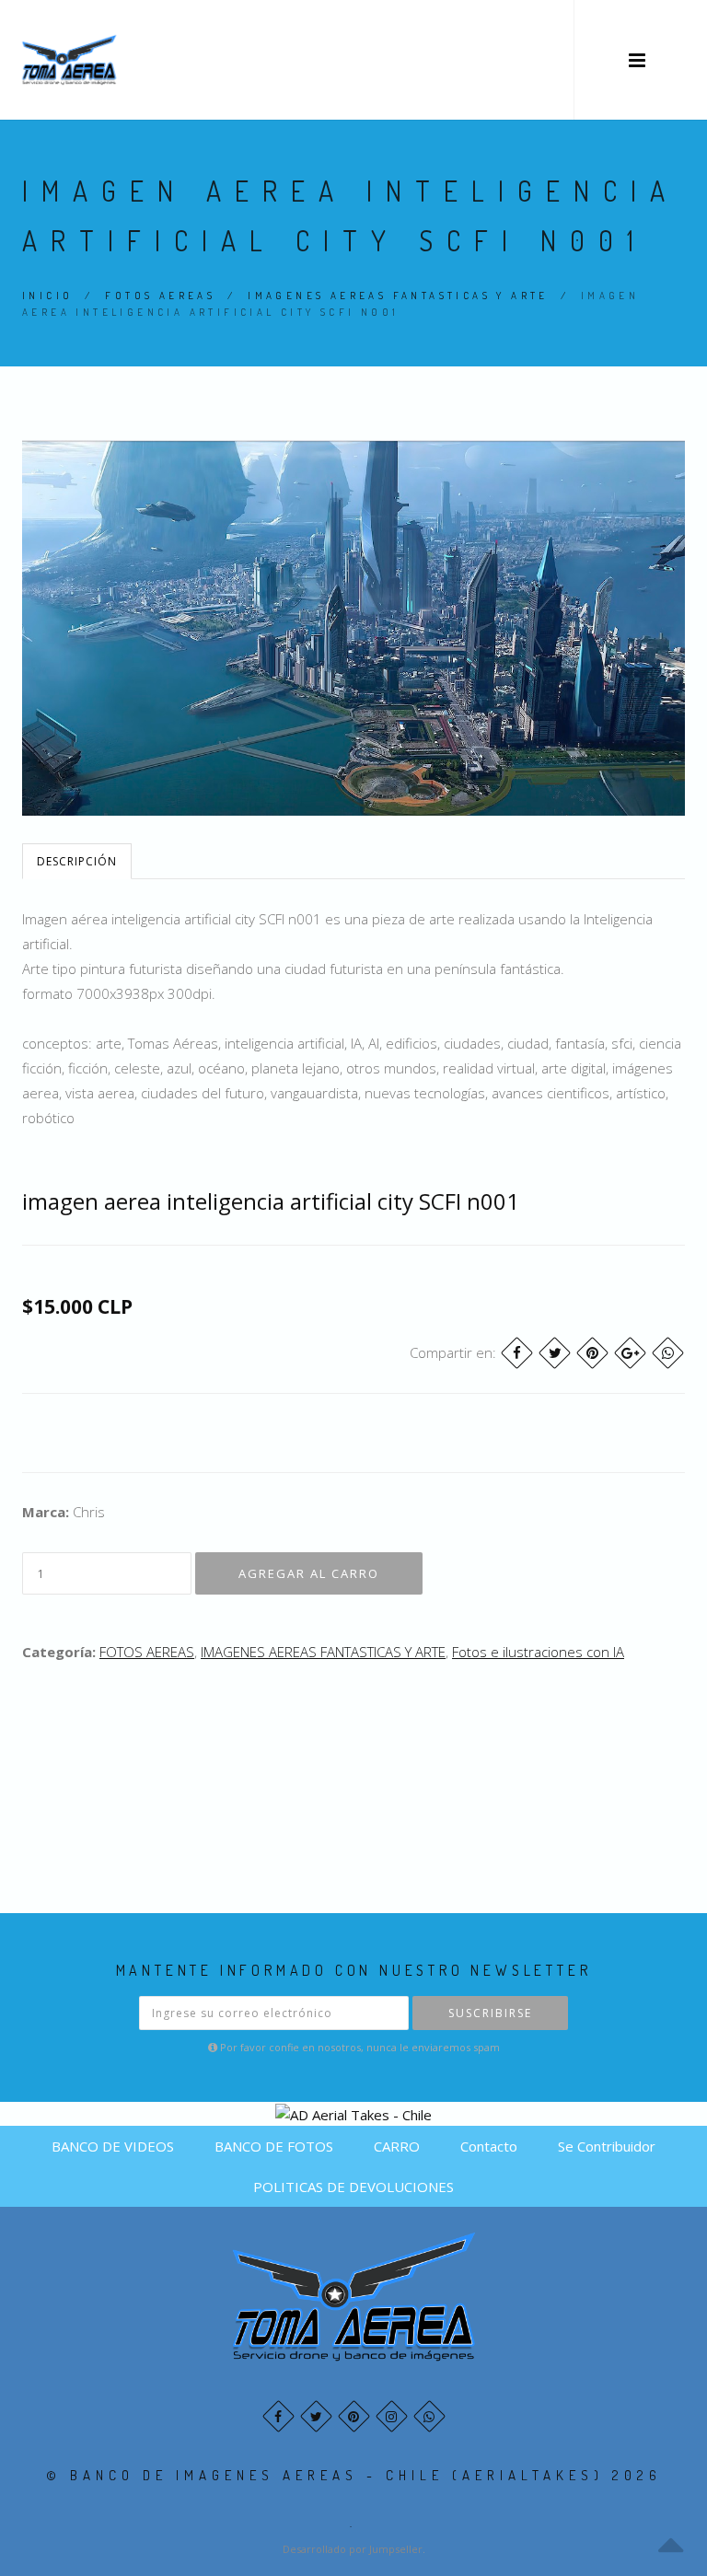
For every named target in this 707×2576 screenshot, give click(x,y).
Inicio (47, 296)
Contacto (489, 2146)
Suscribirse (490, 2013)
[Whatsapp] (429, 2416)
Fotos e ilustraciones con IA (538, 1652)
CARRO (397, 2146)
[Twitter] (555, 1353)
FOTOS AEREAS (160, 296)
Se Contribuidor (607, 2146)
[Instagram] (392, 2416)
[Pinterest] (592, 1353)
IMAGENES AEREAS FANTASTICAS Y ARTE (398, 296)
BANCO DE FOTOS (274, 2146)
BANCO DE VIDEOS (113, 2146)
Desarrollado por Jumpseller (353, 2549)
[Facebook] (517, 1353)
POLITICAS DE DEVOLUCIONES (353, 2187)
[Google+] (630, 1353)
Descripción (77, 861)
